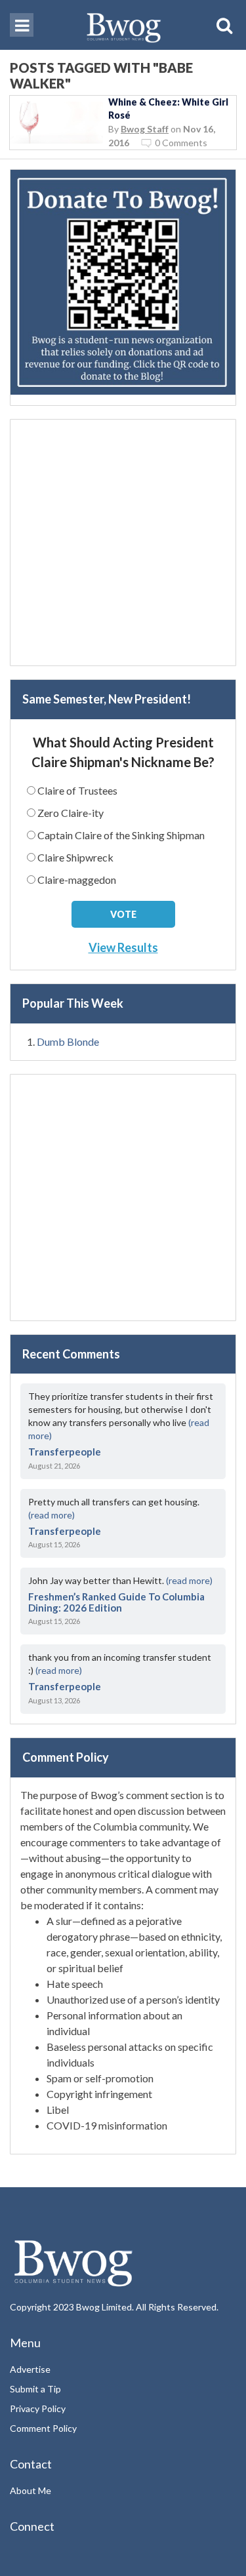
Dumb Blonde (68, 1041)
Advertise (30, 2369)
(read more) (51, 1515)
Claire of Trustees (77, 790)
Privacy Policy (38, 2408)
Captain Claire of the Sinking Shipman (121, 835)
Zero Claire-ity (71, 813)
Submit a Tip (35, 2389)
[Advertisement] (123, 543)
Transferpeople (65, 1452)
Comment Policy (43, 2428)
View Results (123, 947)
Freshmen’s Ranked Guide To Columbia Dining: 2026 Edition (116, 1602)
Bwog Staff (145, 129)
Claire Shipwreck (75, 857)
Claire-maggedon (77, 880)
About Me (31, 2490)
